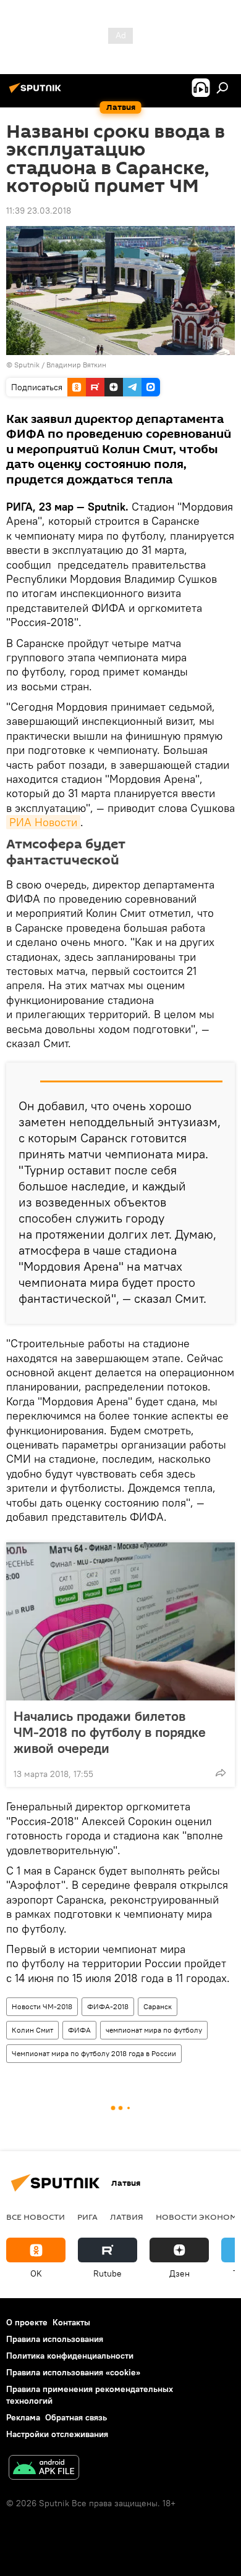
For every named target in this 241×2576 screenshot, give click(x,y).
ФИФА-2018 (108, 2006)
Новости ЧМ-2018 (42, 2006)
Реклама (23, 2417)
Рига (87, 2217)
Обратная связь (76, 2417)
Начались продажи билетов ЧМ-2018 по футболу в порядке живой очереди (110, 1732)
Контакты (71, 2322)
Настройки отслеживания (57, 2434)
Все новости (36, 2217)
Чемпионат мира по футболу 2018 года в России (94, 2053)
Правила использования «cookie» (73, 2372)
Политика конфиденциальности (70, 2356)
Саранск (158, 2006)
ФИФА (79, 2030)
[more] (221, 1773)
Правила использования (55, 2339)
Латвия (127, 2217)
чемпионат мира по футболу (154, 2030)
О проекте (27, 2322)
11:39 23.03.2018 (39, 211)
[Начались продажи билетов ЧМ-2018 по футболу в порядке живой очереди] (120, 1621)
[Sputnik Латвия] (37, 93)
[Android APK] (44, 2469)
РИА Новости (43, 822)
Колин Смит (32, 2030)
